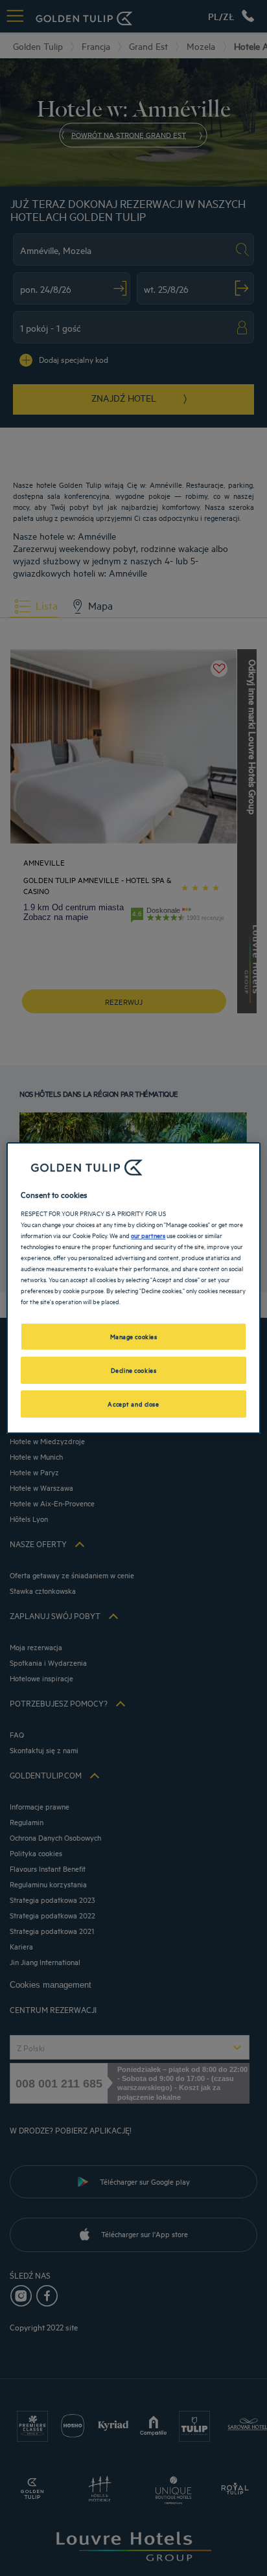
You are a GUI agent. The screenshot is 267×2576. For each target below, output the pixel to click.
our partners (148, 1235)
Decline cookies (134, 1370)
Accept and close (133, 1403)
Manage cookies (134, 1336)
